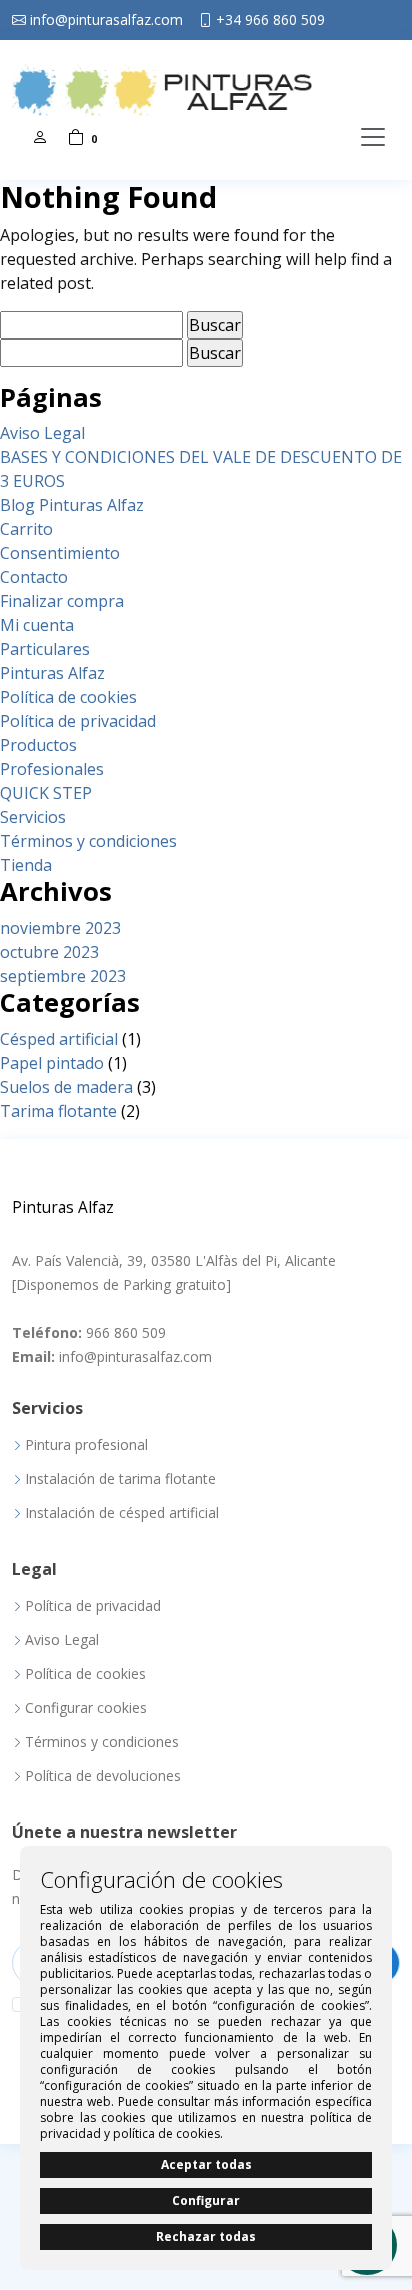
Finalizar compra (62, 601)
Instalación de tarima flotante (120, 1479)
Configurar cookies (86, 1708)
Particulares (45, 649)
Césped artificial (59, 1039)
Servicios (33, 817)
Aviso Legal (42, 433)
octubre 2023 (49, 952)
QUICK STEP (46, 793)
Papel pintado (52, 1063)
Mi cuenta (37, 625)
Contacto (34, 577)
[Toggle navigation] (373, 137)
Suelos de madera (66, 1087)
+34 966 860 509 (270, 20)
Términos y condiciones (88, 841)
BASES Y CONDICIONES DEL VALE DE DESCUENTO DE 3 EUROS (201, 469)
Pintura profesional (86, 1445)
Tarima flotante (58, 1111)
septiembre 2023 (63, 976)
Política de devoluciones (103, 1776)
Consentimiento (60, 553)
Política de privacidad (78, 721)
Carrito (26, 529)
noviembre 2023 (60, 928)
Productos (38, 745)
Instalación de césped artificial (122, 1513)
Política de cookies (68, 697)
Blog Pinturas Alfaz (72, 505)
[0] (76, 137)
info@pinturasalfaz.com (106, 20)
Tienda (26, 865)
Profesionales (52, 769)
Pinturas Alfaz (52, 673)
